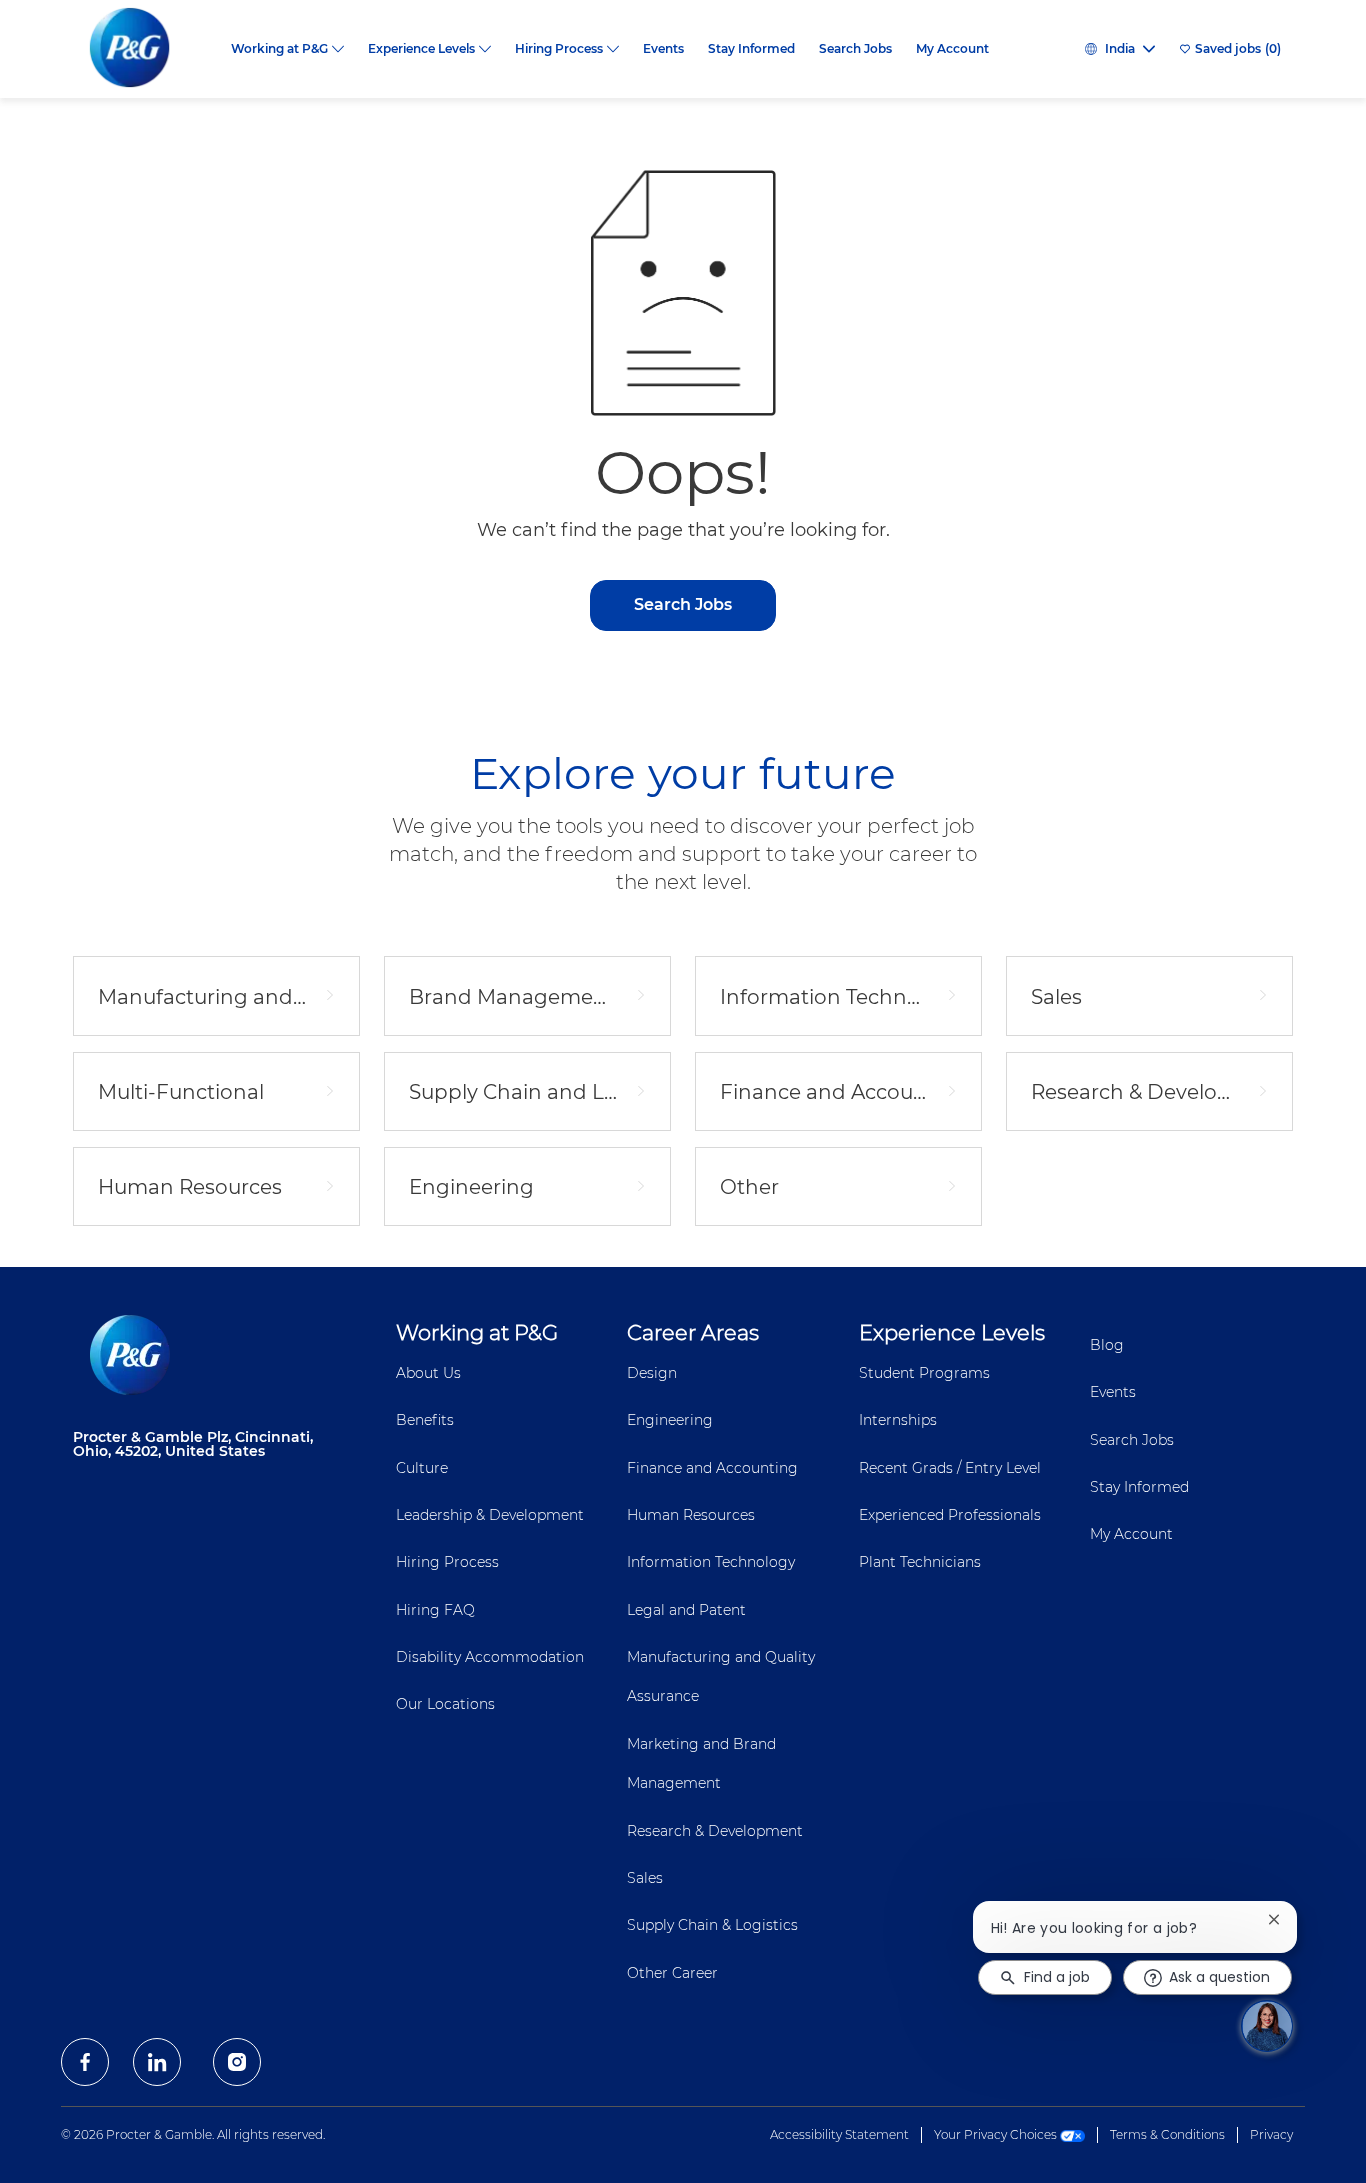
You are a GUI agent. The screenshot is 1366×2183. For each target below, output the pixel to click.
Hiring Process (447, 1562)
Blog (1107, 1345)
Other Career (672, 1973)
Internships (898, 1420)
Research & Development (715, 1831)
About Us (428, 1373)
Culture (422, 1468)
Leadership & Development (490, 1515)
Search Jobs (855, 49)
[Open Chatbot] (1267, 2026)
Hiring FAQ (435, 1610)
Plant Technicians (920, 1562)
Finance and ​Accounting (712, 1468)
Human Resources (691, 1515)
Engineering (670, 1420)
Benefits (425, 1420)
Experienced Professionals (950, 1515)
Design (652, 1373)
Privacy (1271, 2134)
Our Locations (445, 1704)
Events (663, 49)
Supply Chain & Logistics (712, 1925)
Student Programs (924, 1373)
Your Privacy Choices (997, 2134)
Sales (645, 1878)
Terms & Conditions (1167, 2134)
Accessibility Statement (839, 2134)
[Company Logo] (146, 49)
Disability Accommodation (490, 1657)
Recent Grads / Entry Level (950, 1468)
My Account (952, 49)
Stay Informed (751, 49)
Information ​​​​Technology (711, 1562)
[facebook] (85, 2062)
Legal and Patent (686, 1610)
